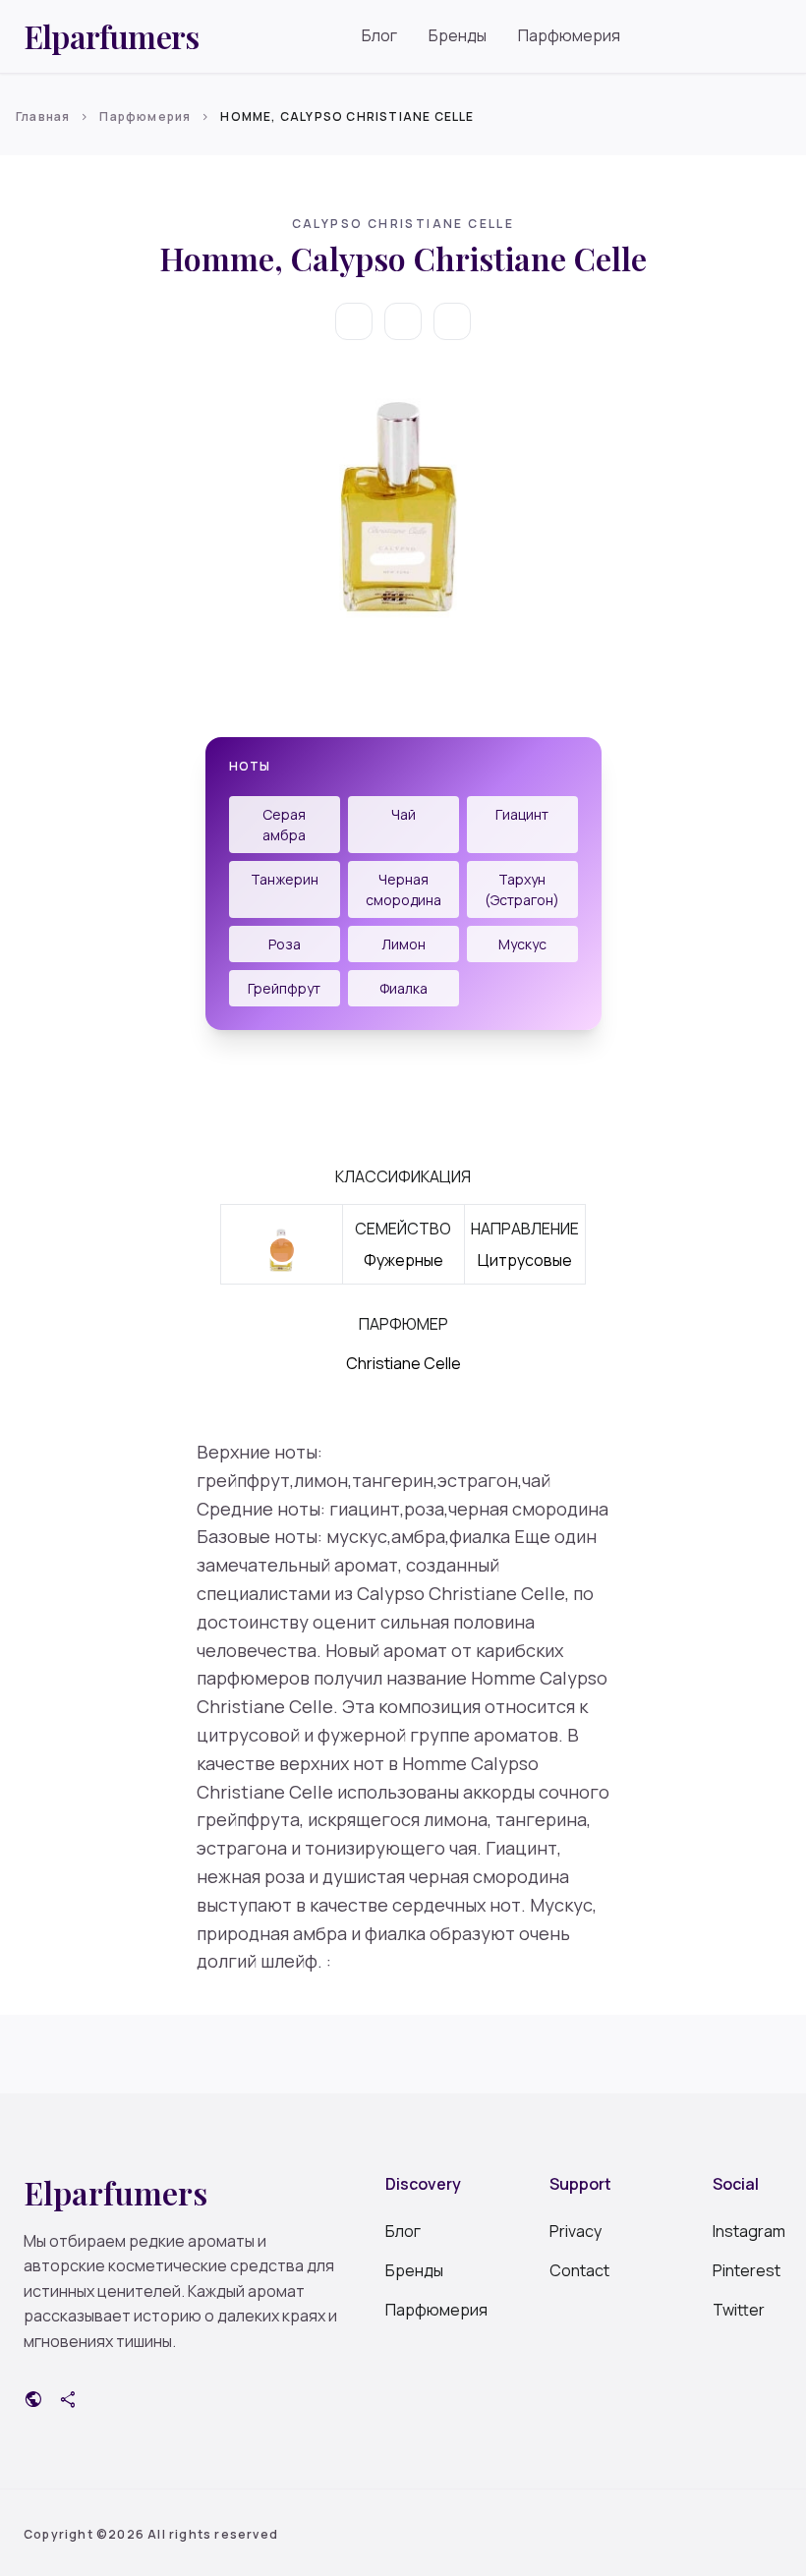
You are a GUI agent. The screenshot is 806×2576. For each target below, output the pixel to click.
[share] (452, 321)
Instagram (748, 2231)
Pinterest (747, 2270)
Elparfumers (111, 36)
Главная (43, 116)
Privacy (576, 2231)
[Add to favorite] (403, 321)
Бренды (458, 35)
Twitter (739, 2310)
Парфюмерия (569, 35)
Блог (379, 35)
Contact (579, 2270)
